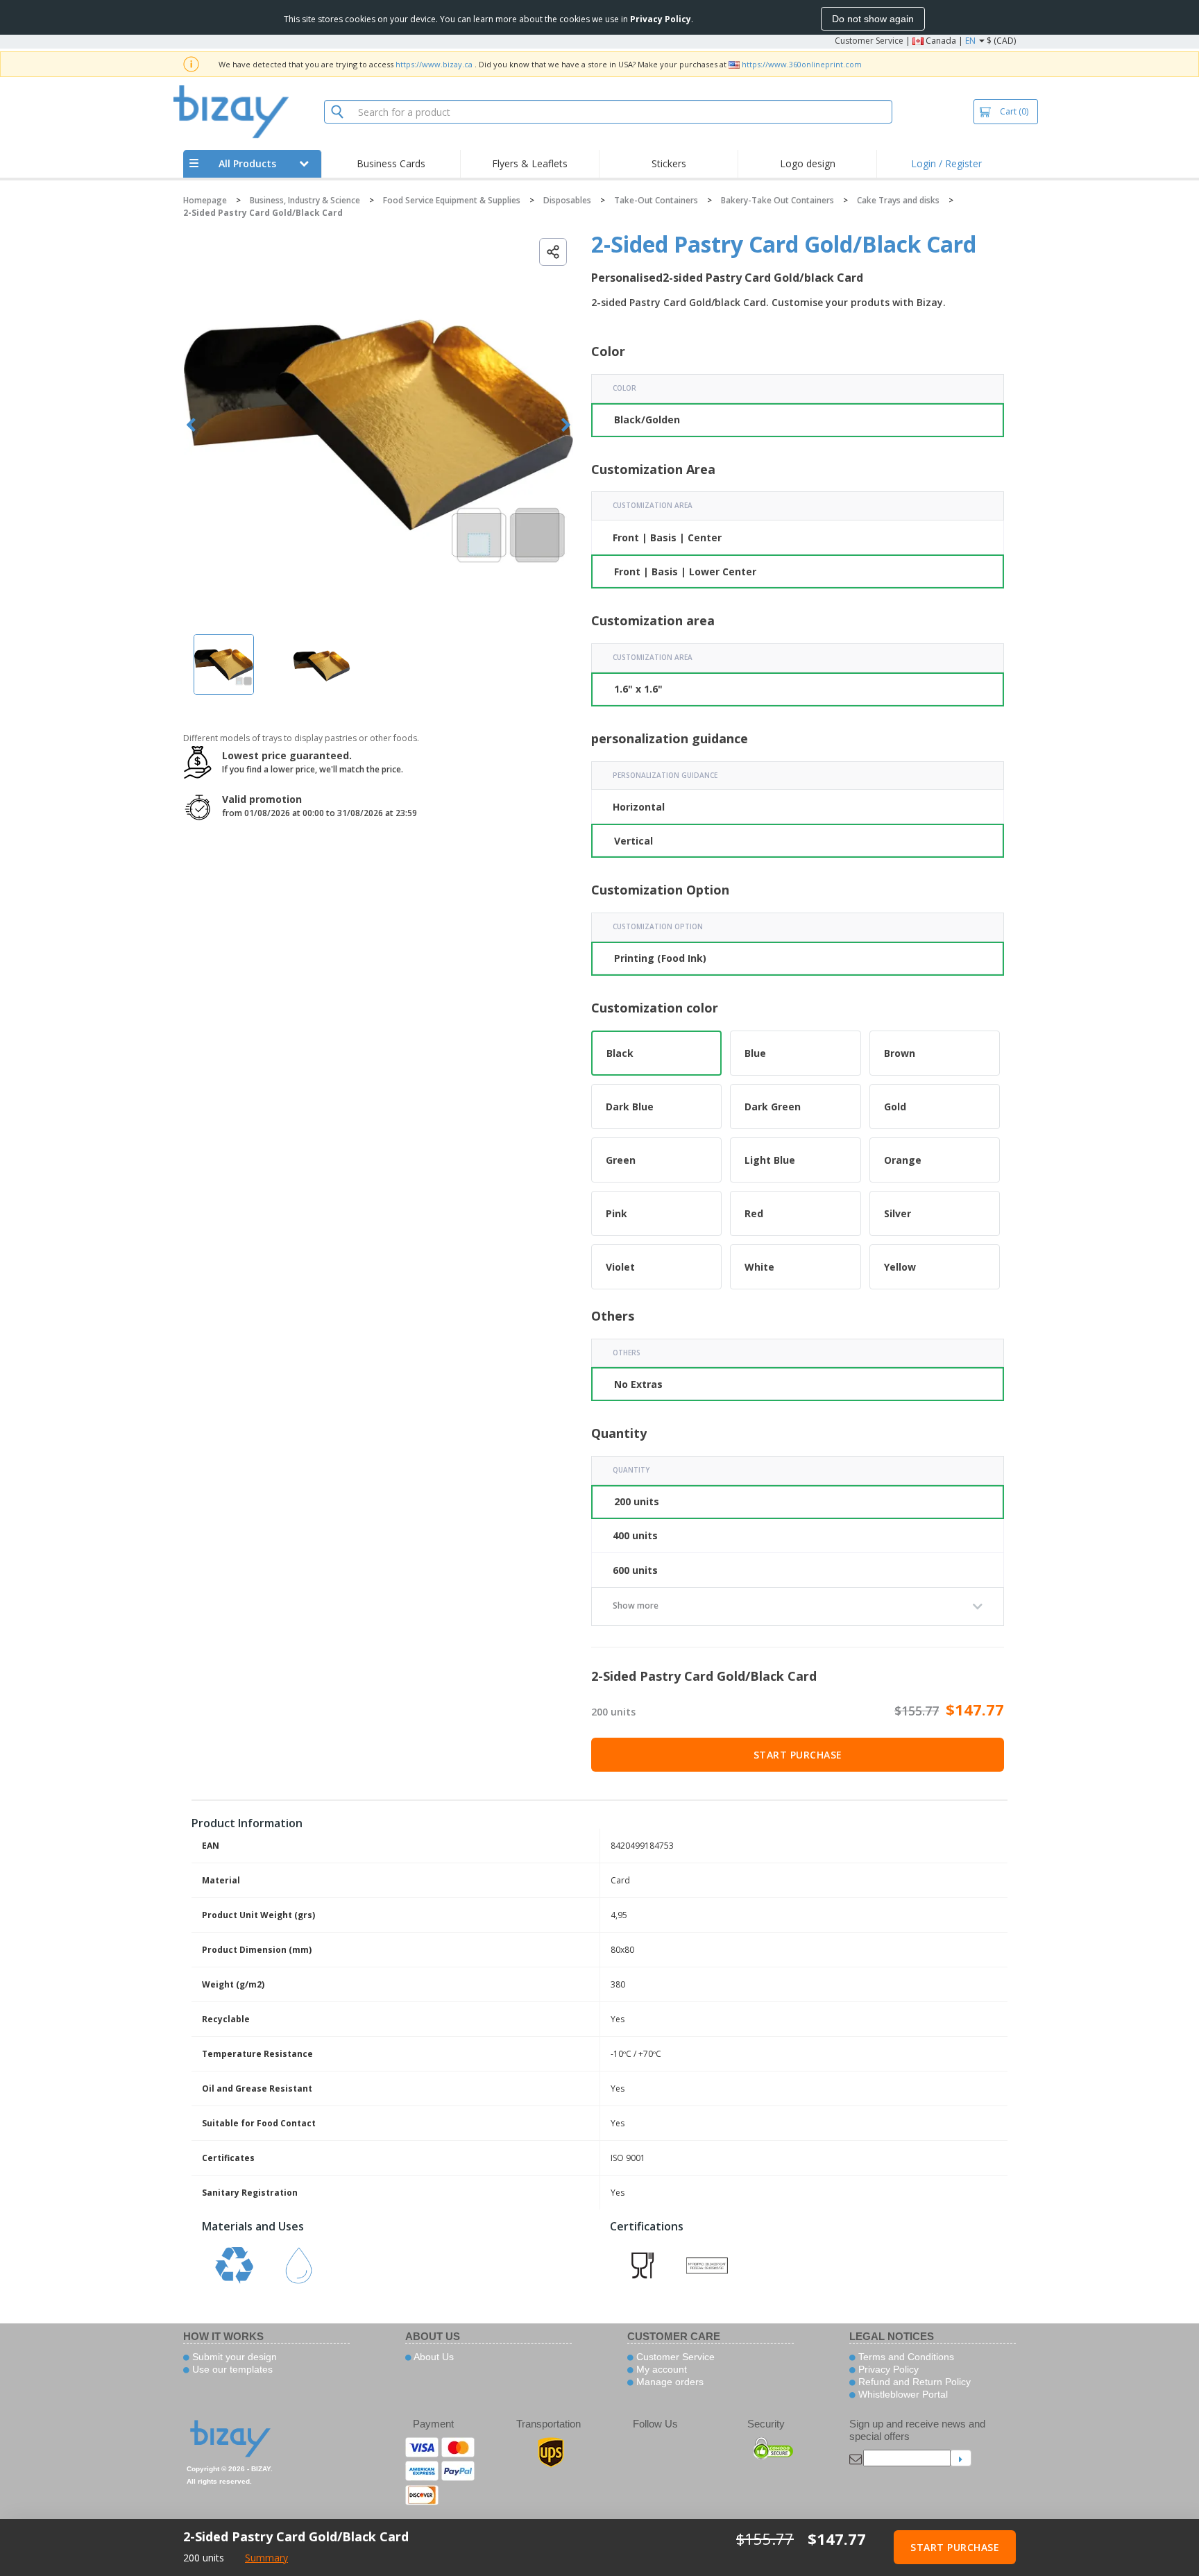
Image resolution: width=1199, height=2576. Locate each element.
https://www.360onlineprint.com (802, 64)
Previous (191, 425)
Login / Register (946, 163)
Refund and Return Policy (913, 2382)
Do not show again (873, 19)
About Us (433, 2357)
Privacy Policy (887, 2369)
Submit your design (233, 2357)
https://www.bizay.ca (434, 64)
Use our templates (231, 2369)
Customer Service (869, 41)
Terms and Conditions (905, 2357)
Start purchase (798, 1755)
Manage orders (669, 2382)
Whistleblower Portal (902, 2394)
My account (660, 2369)
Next (566, 425)
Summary (266, 2558)
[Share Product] (553, 252)
